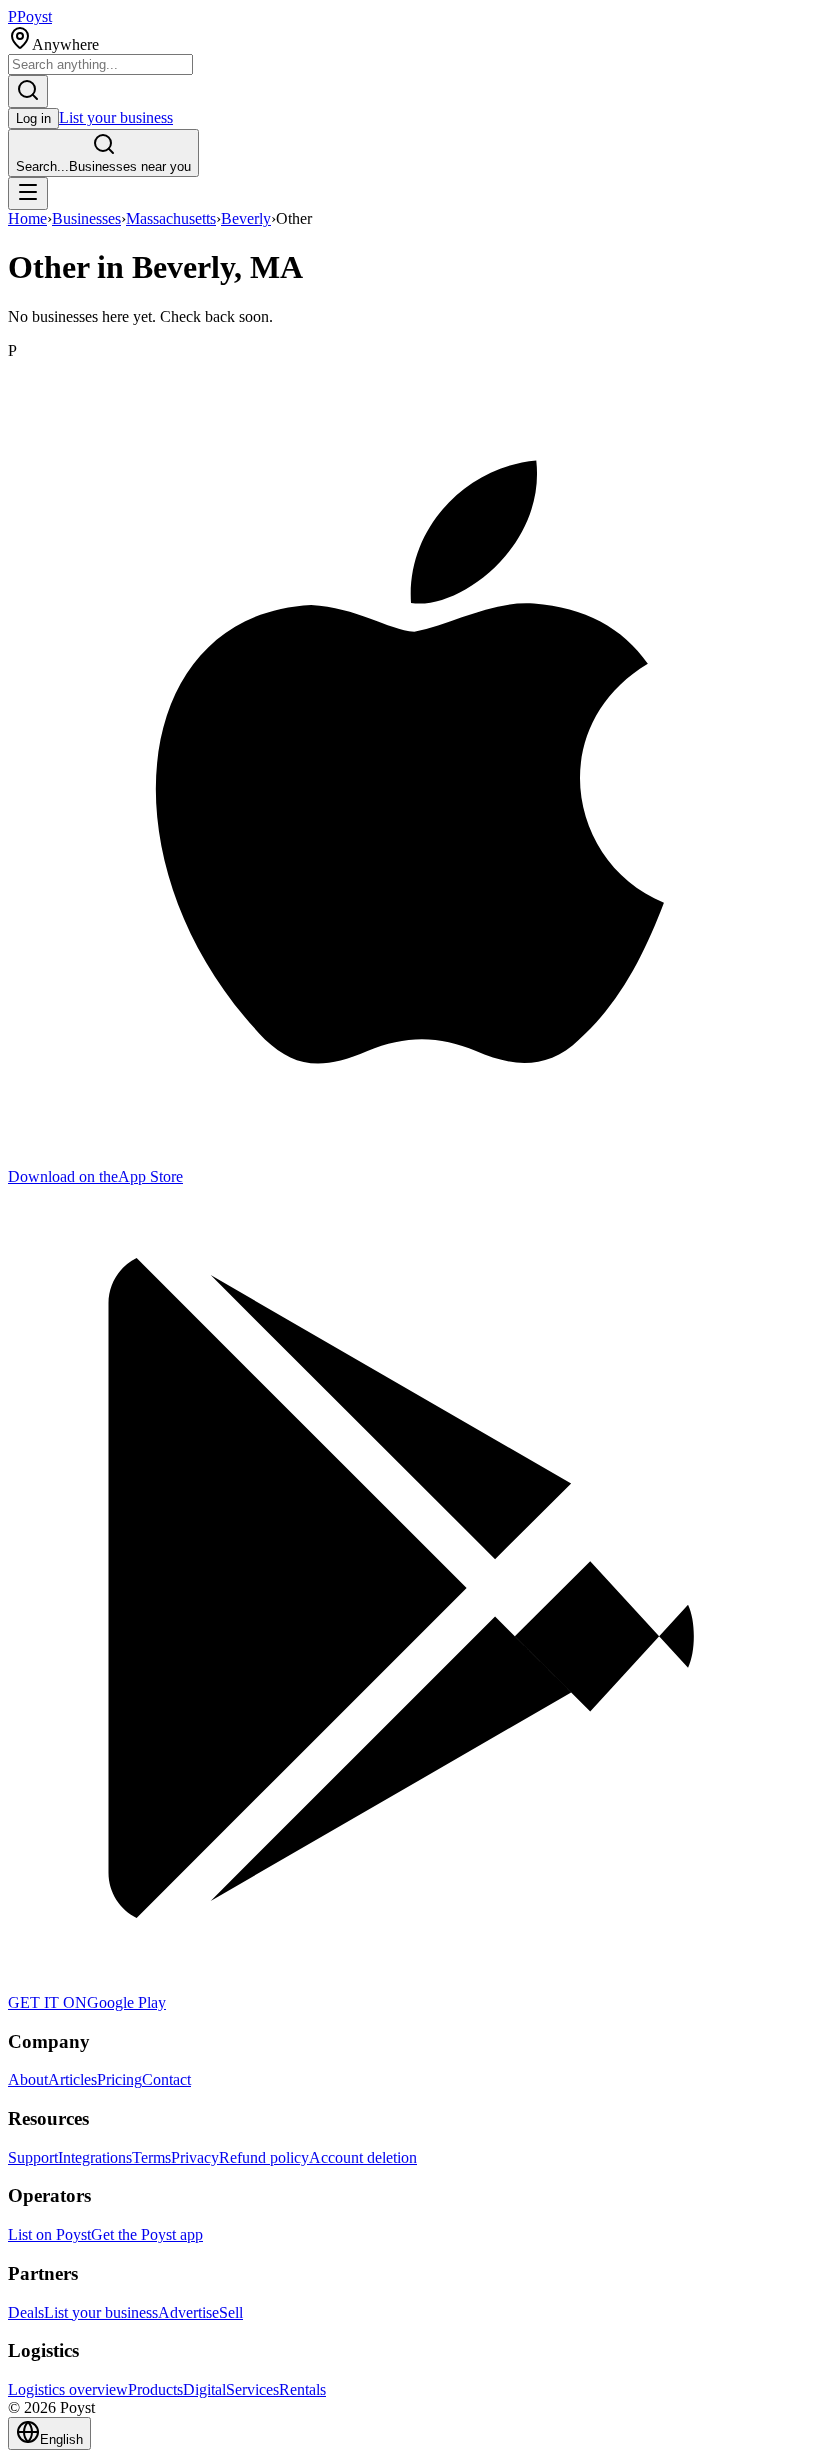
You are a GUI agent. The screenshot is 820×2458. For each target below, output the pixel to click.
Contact (166, 2079)
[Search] (28, 91)
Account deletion (363, 2157)
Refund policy (264, 2157)
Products (155, 2389)
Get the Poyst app (147, 2234)
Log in (33, 118)
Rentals (302, 2389)
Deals (26, 2312)
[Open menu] (28, 193)
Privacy (195, 2157)
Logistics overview (68, 2389)
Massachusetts (171, 218)
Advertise (188, 2312)
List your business (116, 117)
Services (252, 2389)
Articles (72, 2079)
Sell (231, 2312)
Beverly (246, 218)
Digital (204, 2389)
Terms (151, 2157)
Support (33, 2157)
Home (27, 218)
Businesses (86, 218)
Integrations (95, 2157)
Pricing (119, 2079)
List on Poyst (49, 2234)
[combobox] (100, 64)
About (28, 2079)
